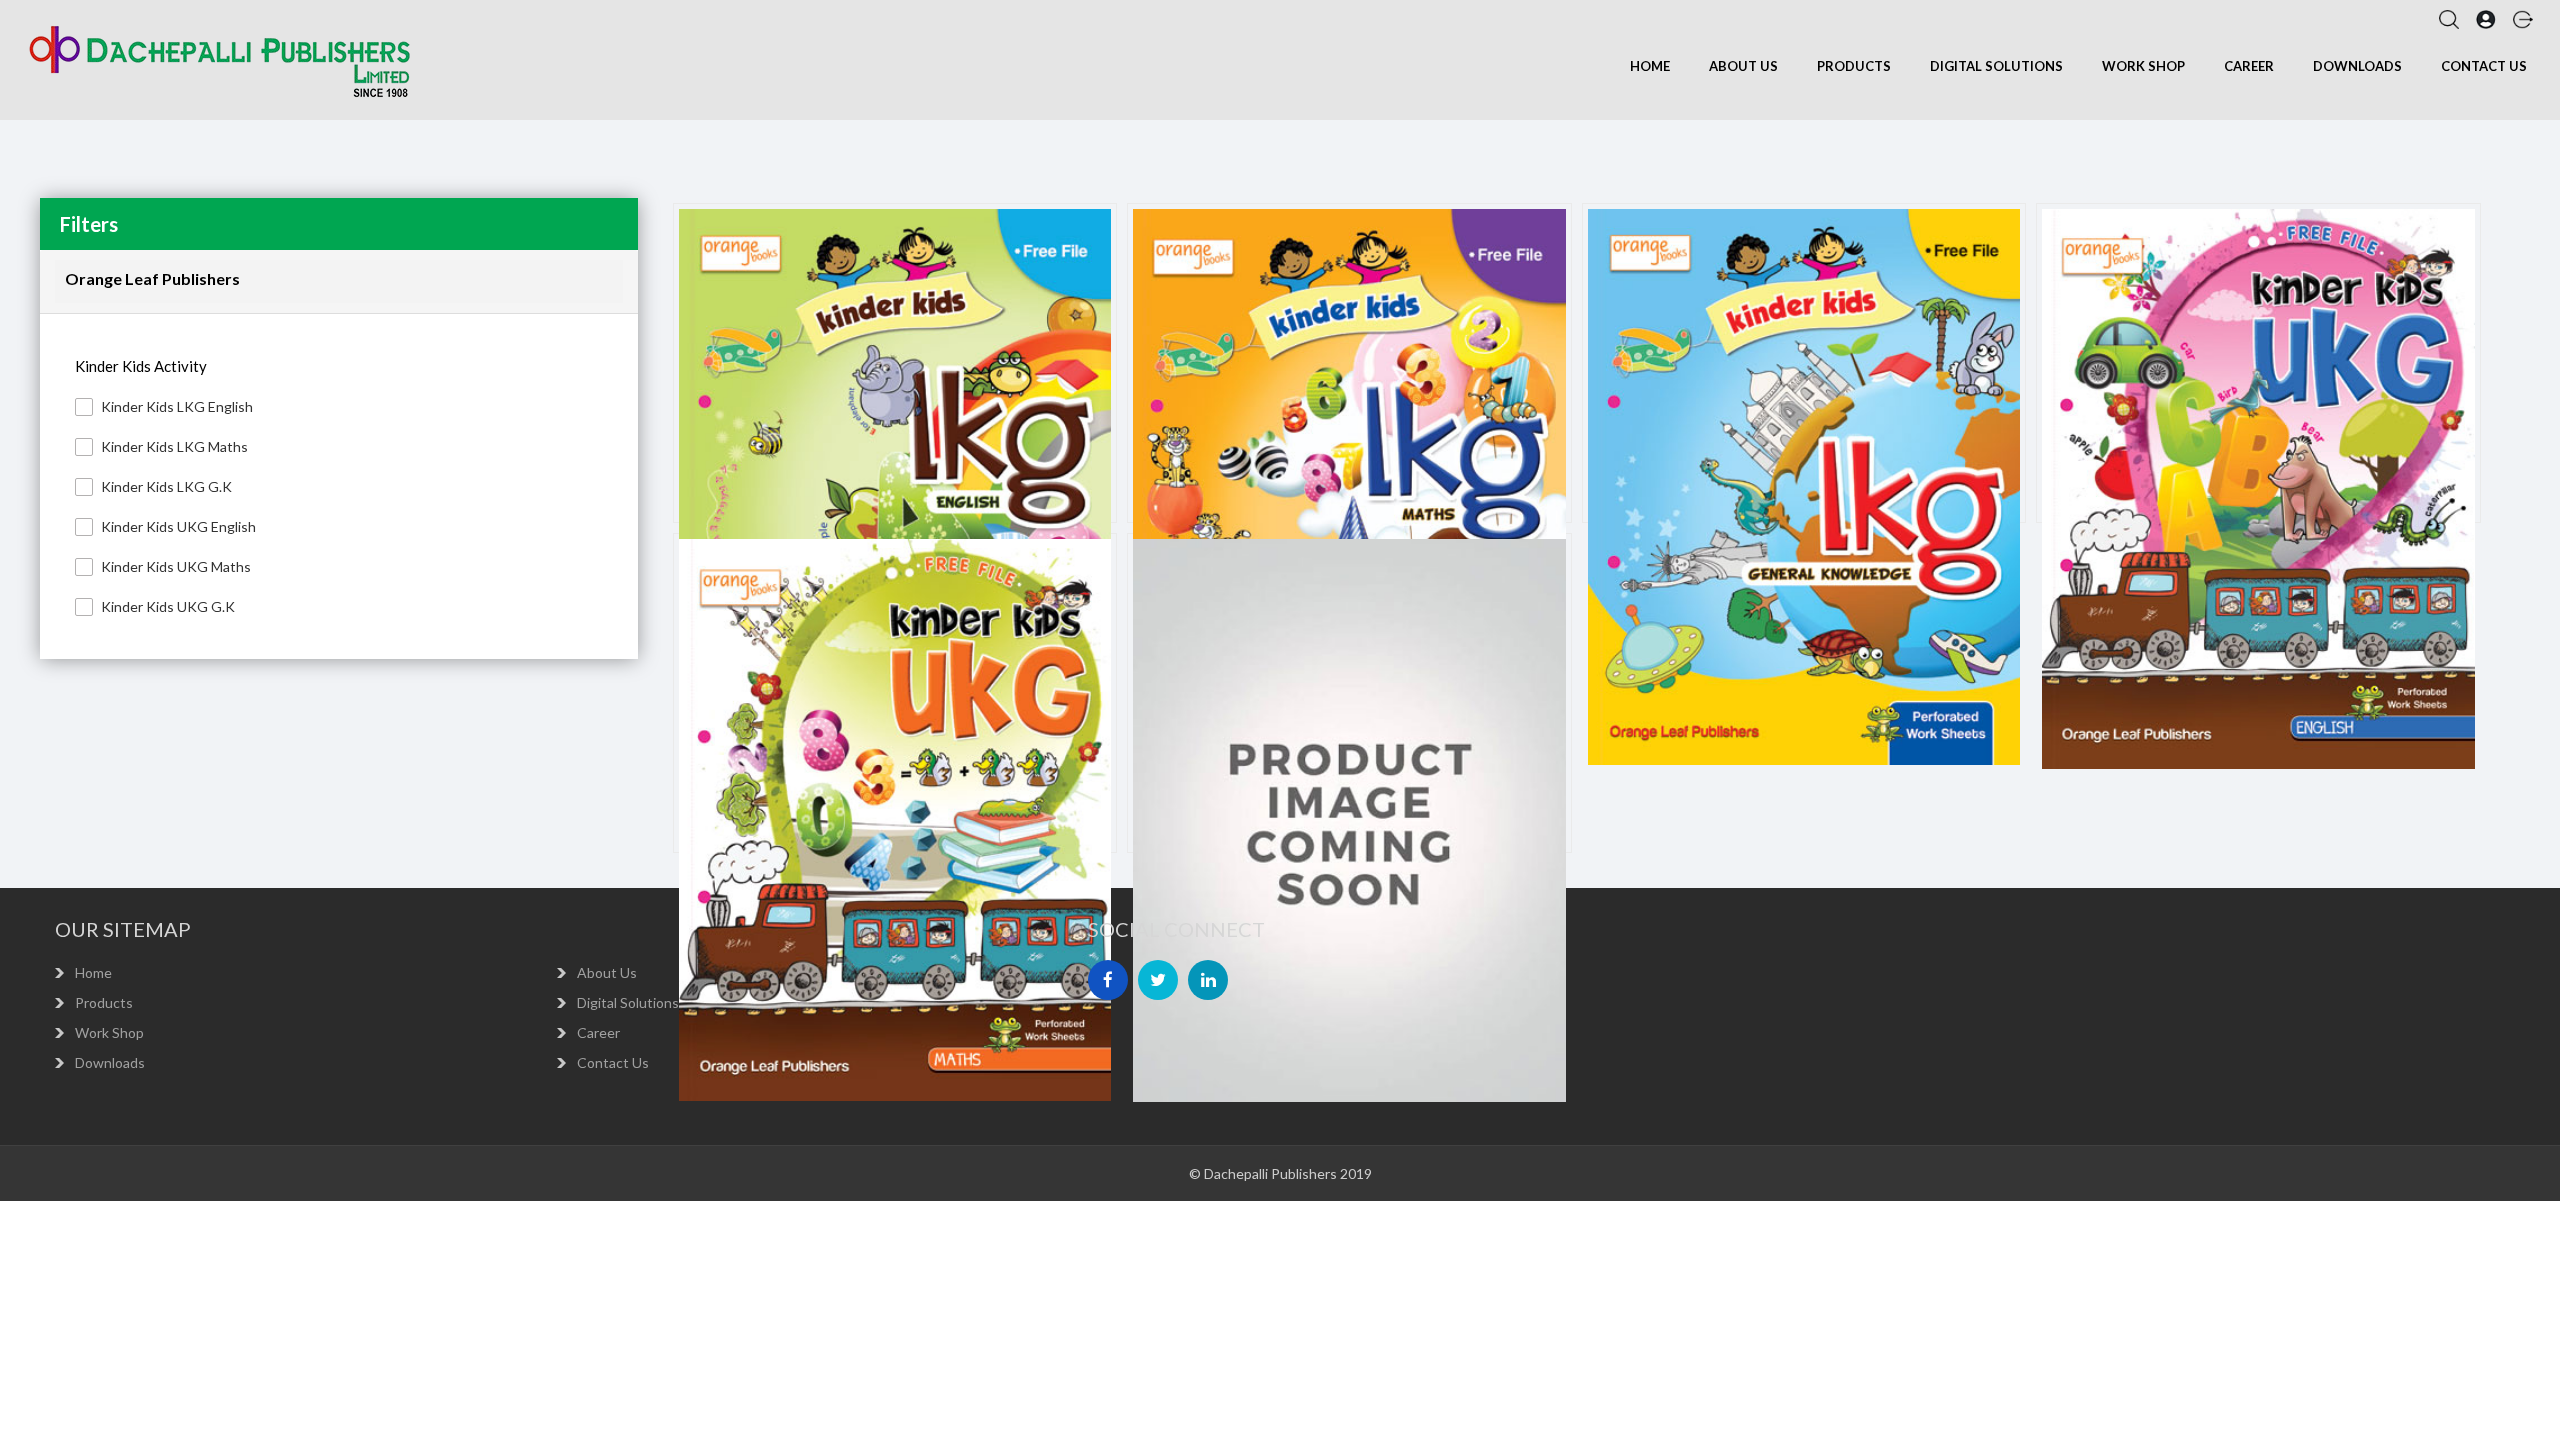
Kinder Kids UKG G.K (168, 606)
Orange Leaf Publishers (152, 278)
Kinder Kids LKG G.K (166, 486)
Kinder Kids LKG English (177, 406)
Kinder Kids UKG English (178, 526)
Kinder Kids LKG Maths (174, 446)
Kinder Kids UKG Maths (176, 566)
